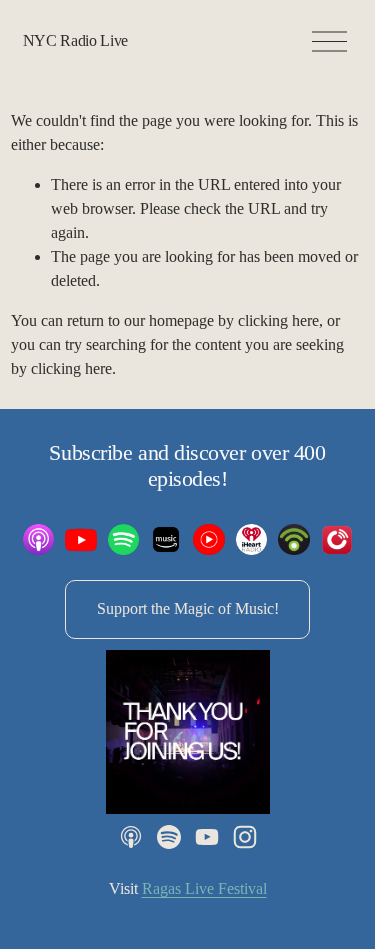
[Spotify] (169, 837)
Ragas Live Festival (204, 888)
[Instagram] (245, 837)
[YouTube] (207, 837)
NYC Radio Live (76, 40)
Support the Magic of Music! (188, 608)
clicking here (278, 320)
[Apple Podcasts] (131, 837)
